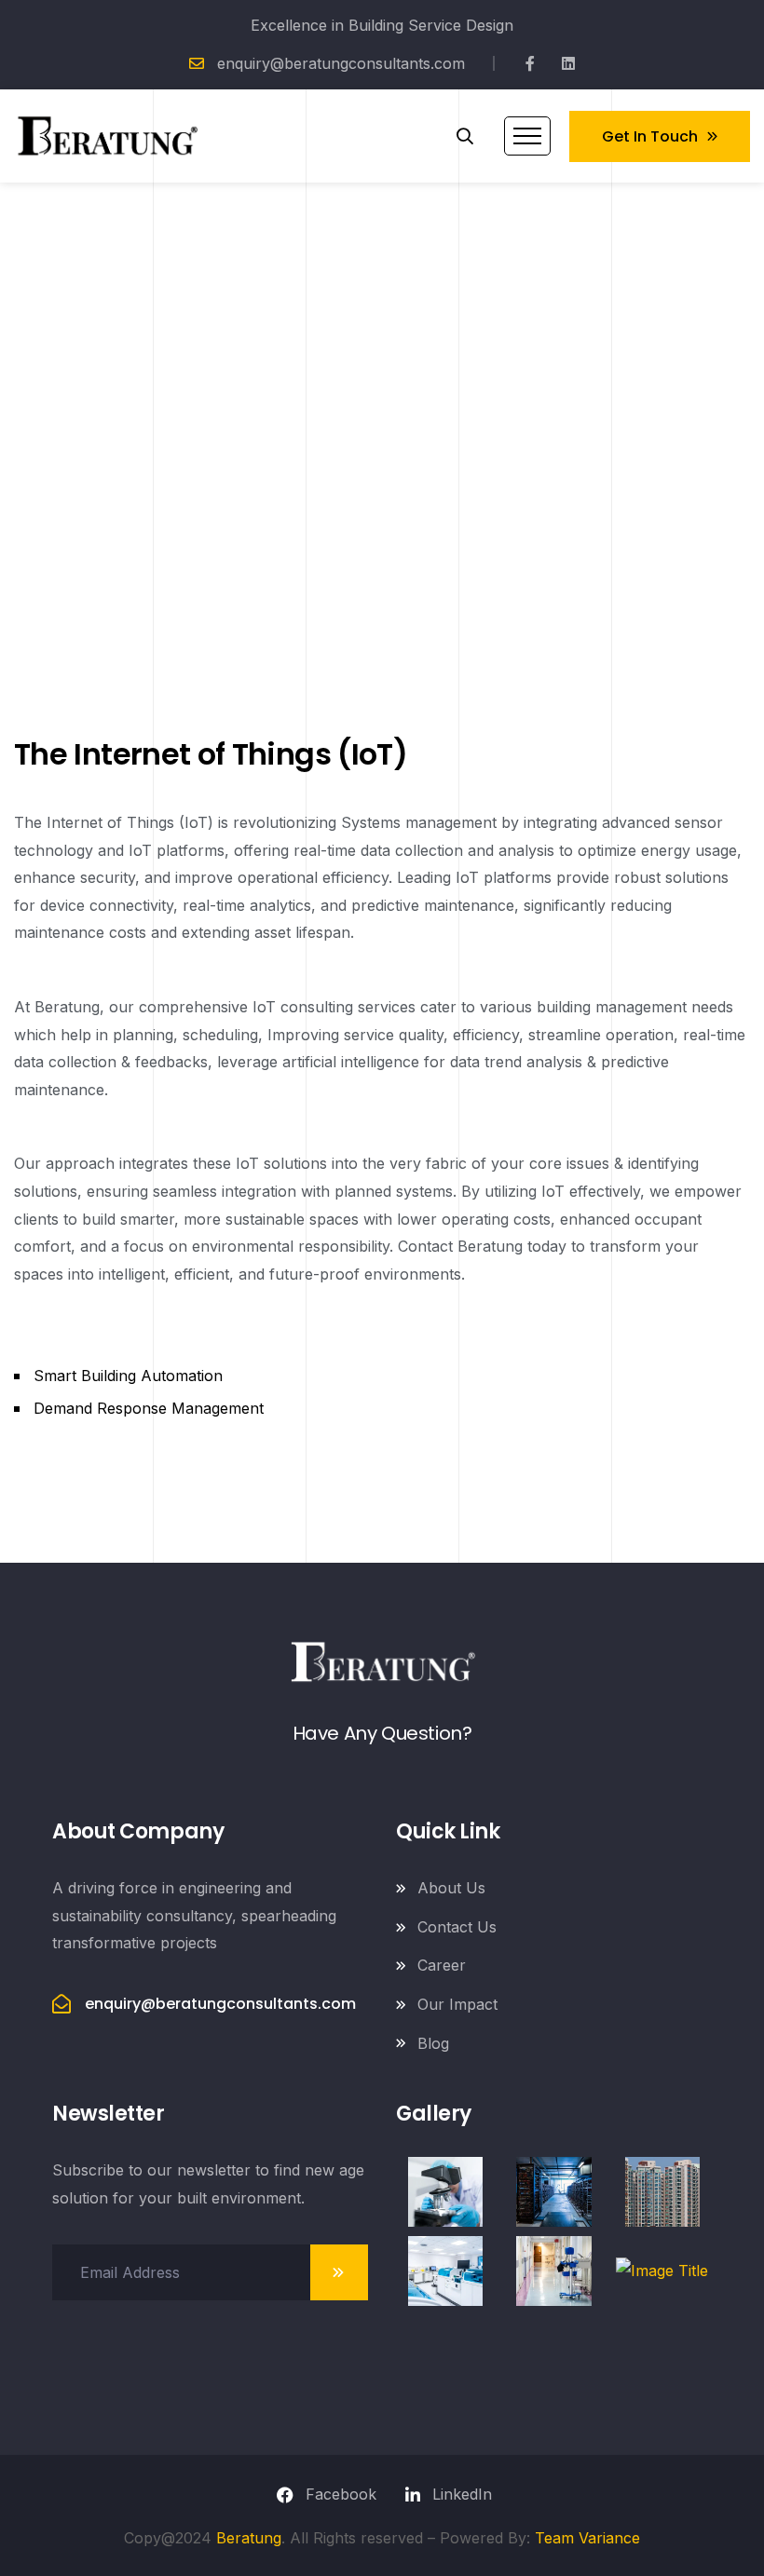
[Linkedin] (568, 63)
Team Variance (587, 2538)
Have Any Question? (382, 1733)
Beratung (249, 2538)
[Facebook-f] (530, 63)
